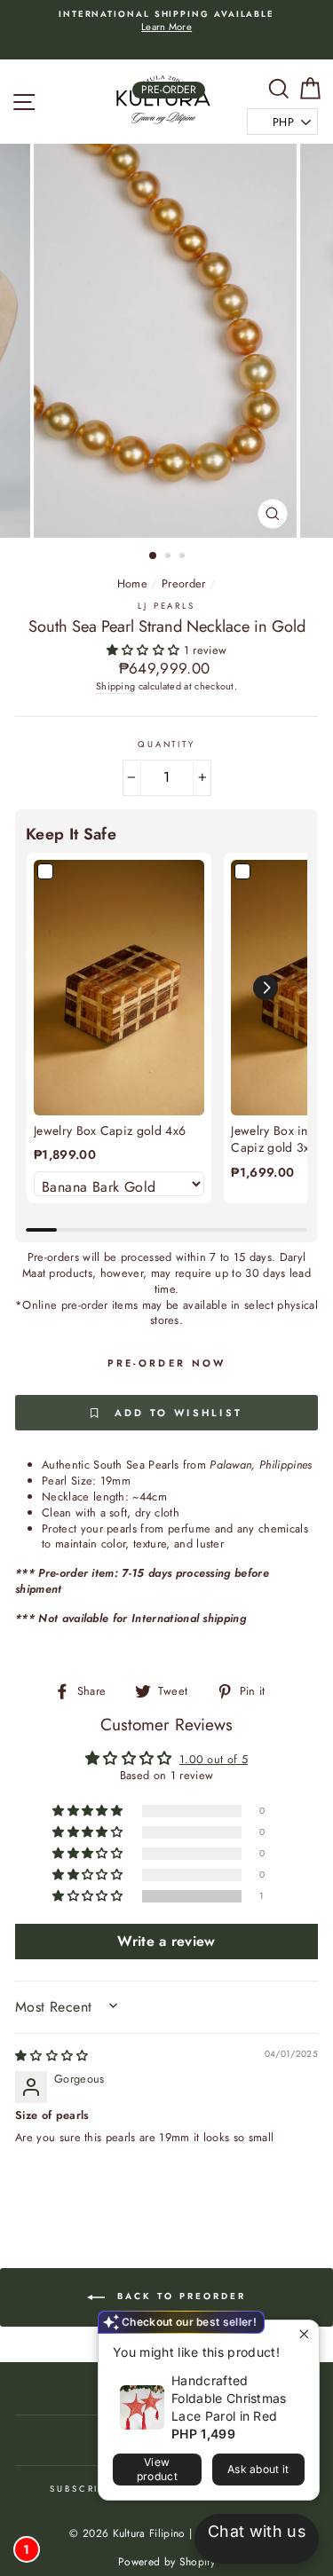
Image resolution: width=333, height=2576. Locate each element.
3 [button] (184, 557)
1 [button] (154, 556)
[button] (145, 650)
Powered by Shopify (166, 2562)
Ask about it (258, 2469)
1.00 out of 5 (214, 1759)
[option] (166, 22)
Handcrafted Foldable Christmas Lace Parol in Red (229, 2398)
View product (157, 2469)
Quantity (166, 745)
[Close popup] (303, 2336)
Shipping (116, 686)
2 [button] (170, 557)
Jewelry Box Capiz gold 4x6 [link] (110, 1131)
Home (132, 583)
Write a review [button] (166, 1941)
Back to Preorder (179, 2297)
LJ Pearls (166, 606)
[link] (119, 988)
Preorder (184, 583)
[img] (52, 2056)
